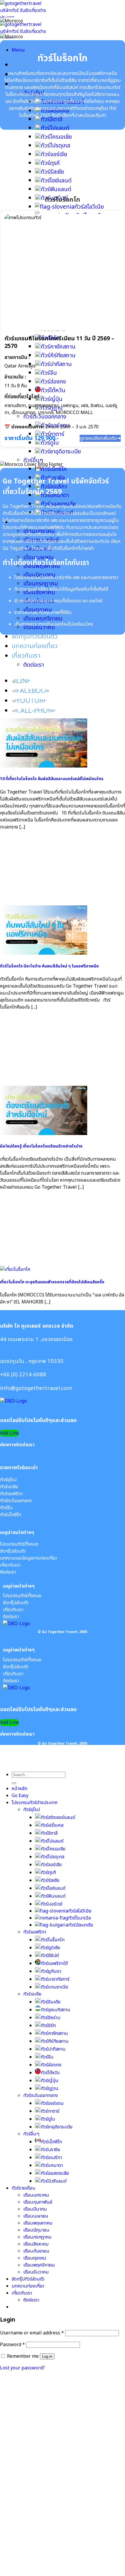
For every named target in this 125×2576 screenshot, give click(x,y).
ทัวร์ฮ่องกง (51, 2065)
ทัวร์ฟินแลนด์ (56, 189)
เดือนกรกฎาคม (41, 584)
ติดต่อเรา (34, 665)
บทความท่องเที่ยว (35, 646)
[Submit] (14, 1783)
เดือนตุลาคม (35, 2258)
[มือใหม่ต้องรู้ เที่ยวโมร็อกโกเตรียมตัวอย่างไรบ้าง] (44, 1134)
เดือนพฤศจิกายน (43, 619)
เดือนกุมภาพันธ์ (38, 2202)
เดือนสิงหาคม (36, 2244)
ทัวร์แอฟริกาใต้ (54, 1963)
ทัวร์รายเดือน (24, 2188)
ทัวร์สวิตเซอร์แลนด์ (58, 1817)
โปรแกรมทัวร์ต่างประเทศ (35, 1803)
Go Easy (20, 1796)
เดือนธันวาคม (36, 2272)
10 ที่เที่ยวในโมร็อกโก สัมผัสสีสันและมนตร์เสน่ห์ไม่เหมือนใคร (52, 779)
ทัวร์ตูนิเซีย (50, 1948)
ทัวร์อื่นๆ (33, 460)
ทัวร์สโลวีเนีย (89, 207)
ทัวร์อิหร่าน (51, 2018)
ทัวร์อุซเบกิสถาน (56, 2010)
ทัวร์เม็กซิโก (54, 469)
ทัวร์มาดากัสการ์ (55, 1979)
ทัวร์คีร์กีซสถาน (55, 2041)
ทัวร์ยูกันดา (51, 1971)
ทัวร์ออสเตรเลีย (55, 2173)
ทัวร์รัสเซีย (52, 172)
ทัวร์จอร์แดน (52, 2103)
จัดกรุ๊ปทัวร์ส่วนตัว (35, 637)
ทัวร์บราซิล (50, 2150)
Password (12, 2345)
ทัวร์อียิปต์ (50, 1956)
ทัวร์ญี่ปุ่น (50, 2081)
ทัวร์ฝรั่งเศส (52, 1825)
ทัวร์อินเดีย (51, 2002)
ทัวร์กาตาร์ (50, 2111)
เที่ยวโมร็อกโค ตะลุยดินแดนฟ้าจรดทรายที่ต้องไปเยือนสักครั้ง (52, 1282)
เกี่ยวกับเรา (26, 656)
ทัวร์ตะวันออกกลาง (41, 2095)
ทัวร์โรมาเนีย (80, 1918)
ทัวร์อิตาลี (51, 119)
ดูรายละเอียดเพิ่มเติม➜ (100, 438)
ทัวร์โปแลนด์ (55, 128)
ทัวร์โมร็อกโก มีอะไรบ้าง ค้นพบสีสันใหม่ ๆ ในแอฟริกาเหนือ (49, 966)
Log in (47, 2356)
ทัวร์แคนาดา (52, 2165)
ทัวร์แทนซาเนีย (54, 1987)
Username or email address (32, 2333)
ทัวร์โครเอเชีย (56, 137)
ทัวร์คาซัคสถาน (54, 2033)
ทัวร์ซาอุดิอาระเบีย (61, 452)
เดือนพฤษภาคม (38, 2223)
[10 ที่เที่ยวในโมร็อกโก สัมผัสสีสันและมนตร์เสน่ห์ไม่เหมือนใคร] (44, 766)
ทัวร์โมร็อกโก (53, 1940)
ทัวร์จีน (47, 2057)
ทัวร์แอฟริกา (35, 1932)
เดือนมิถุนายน (36, 2230)
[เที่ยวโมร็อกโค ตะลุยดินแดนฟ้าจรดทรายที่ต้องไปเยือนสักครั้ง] (15, 1269)
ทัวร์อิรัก (48, 2026)
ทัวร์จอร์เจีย (54, 154)
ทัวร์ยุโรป (32, 1810)
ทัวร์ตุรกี (50, 163)
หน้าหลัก (23, 65)
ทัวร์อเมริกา (51, 2158)
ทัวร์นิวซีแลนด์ (54, 2181)
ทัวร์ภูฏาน (50, 2088)
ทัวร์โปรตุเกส (55, 146)
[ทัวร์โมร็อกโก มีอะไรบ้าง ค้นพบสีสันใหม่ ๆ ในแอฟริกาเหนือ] (44, 953)
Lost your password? (22, 2368)
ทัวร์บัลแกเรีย (81, 1925)
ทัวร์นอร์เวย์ (51, 1904)
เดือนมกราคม (36, 2195)
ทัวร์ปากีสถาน (53, 2049)
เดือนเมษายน (36, 2216)
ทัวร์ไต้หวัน (50, 2073)
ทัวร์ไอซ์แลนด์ (56, 181)
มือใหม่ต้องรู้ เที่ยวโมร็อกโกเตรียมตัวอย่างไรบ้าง (41, 1146)
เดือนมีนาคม (35, 2209)
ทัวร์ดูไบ (50, 443)
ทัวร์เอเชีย (32, 1994)
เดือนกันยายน (36, 2251)
